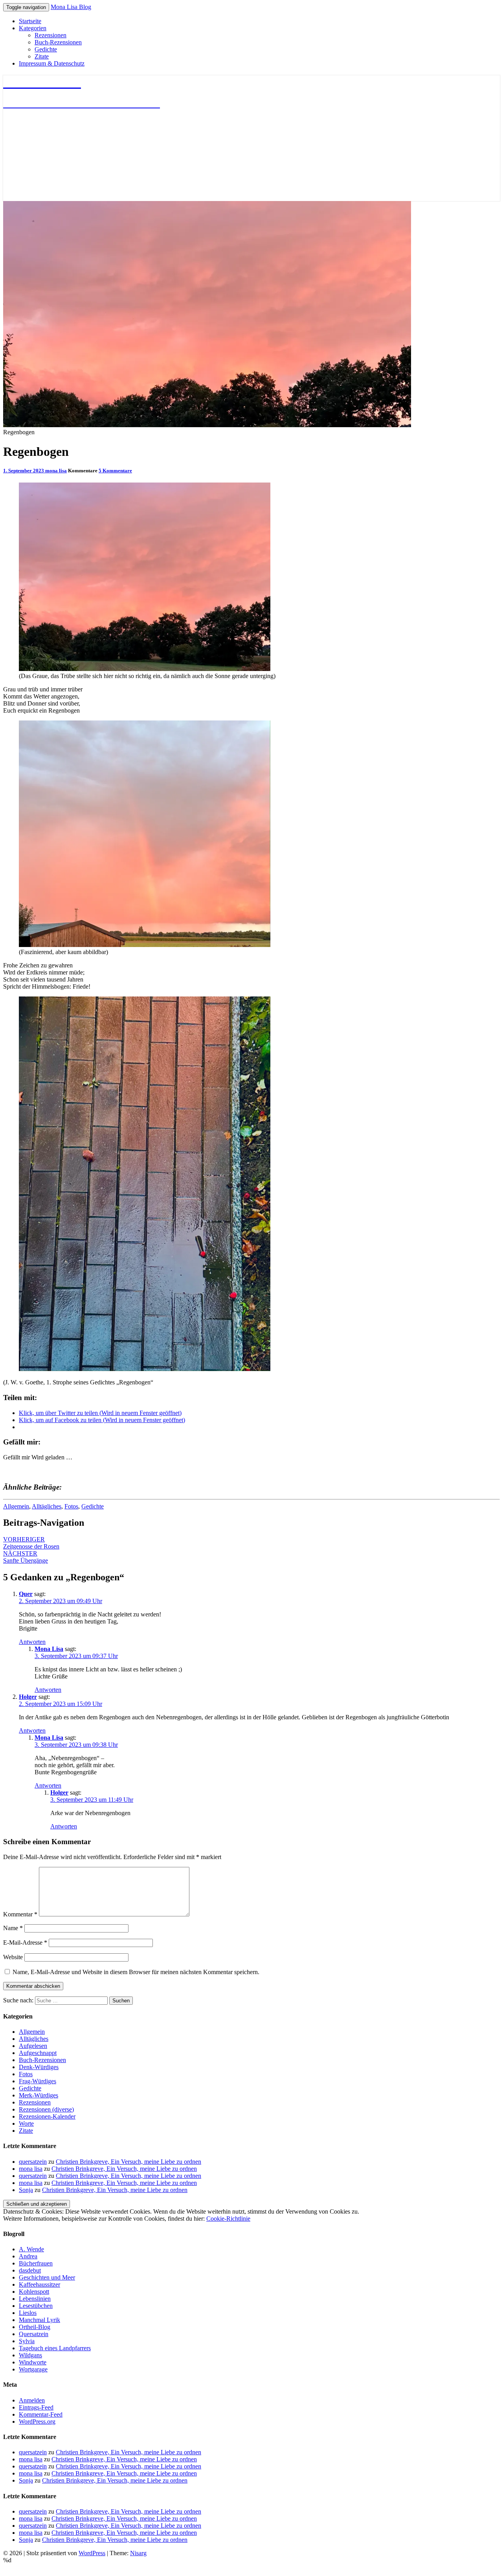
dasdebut (30, 2270)
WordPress (92, 2553)
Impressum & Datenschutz (52, 63)
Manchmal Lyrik (39, 2320)
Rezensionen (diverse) (46, 2109)
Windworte (33, 2362)
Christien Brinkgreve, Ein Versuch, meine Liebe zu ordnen (129, 2162)
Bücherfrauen (36, 2263)
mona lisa (56, 471)
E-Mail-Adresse (25, 1943)
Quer (26, 1594)
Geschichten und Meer (47, 2277)
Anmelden (32, 2400)
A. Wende (31, 2249)
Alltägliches (47, 1506)
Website (13, 1957)
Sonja (26, 2190)
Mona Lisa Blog (71, 7)
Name (13, 1928)
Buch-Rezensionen (58, 42)
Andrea (28, 2256)
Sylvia (27, 2341)
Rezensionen (50, 35)
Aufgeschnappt (38, 2053)
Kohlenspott (34, 2292)
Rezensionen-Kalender (47, 2116)
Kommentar (20, 1914)
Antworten (32, 1642)
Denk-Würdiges (39, 2067)
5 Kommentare (115, 471)
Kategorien (33, 28)
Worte (26, 2124)
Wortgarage (33, 2369)
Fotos (71, 1506)
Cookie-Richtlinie (228, 2219)
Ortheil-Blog (35, 2327)
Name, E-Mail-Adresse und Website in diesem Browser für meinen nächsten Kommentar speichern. (136, 1972)
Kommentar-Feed (41, 2414)
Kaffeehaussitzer (39, 2284)
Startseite (30, 21)
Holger (28, 1697)
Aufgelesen (33, 2046)
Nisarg (138, 2553)
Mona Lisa (49, 1649)
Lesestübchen (36, 2306)
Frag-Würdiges (38, 2081)
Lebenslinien (35, 2299)
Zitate (42, 56)
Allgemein (16, 1506)
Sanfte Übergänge (26, 1557)
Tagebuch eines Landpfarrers (55, 2348)
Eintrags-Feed (36, 2407)
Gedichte (46, 49)
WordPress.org (37, 2422)
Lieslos (28, 2313)
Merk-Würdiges (39, 2095)
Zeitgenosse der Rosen (31, 1543)
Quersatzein (34, 2334)
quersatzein (33, 2162)
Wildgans (30, 2355)
